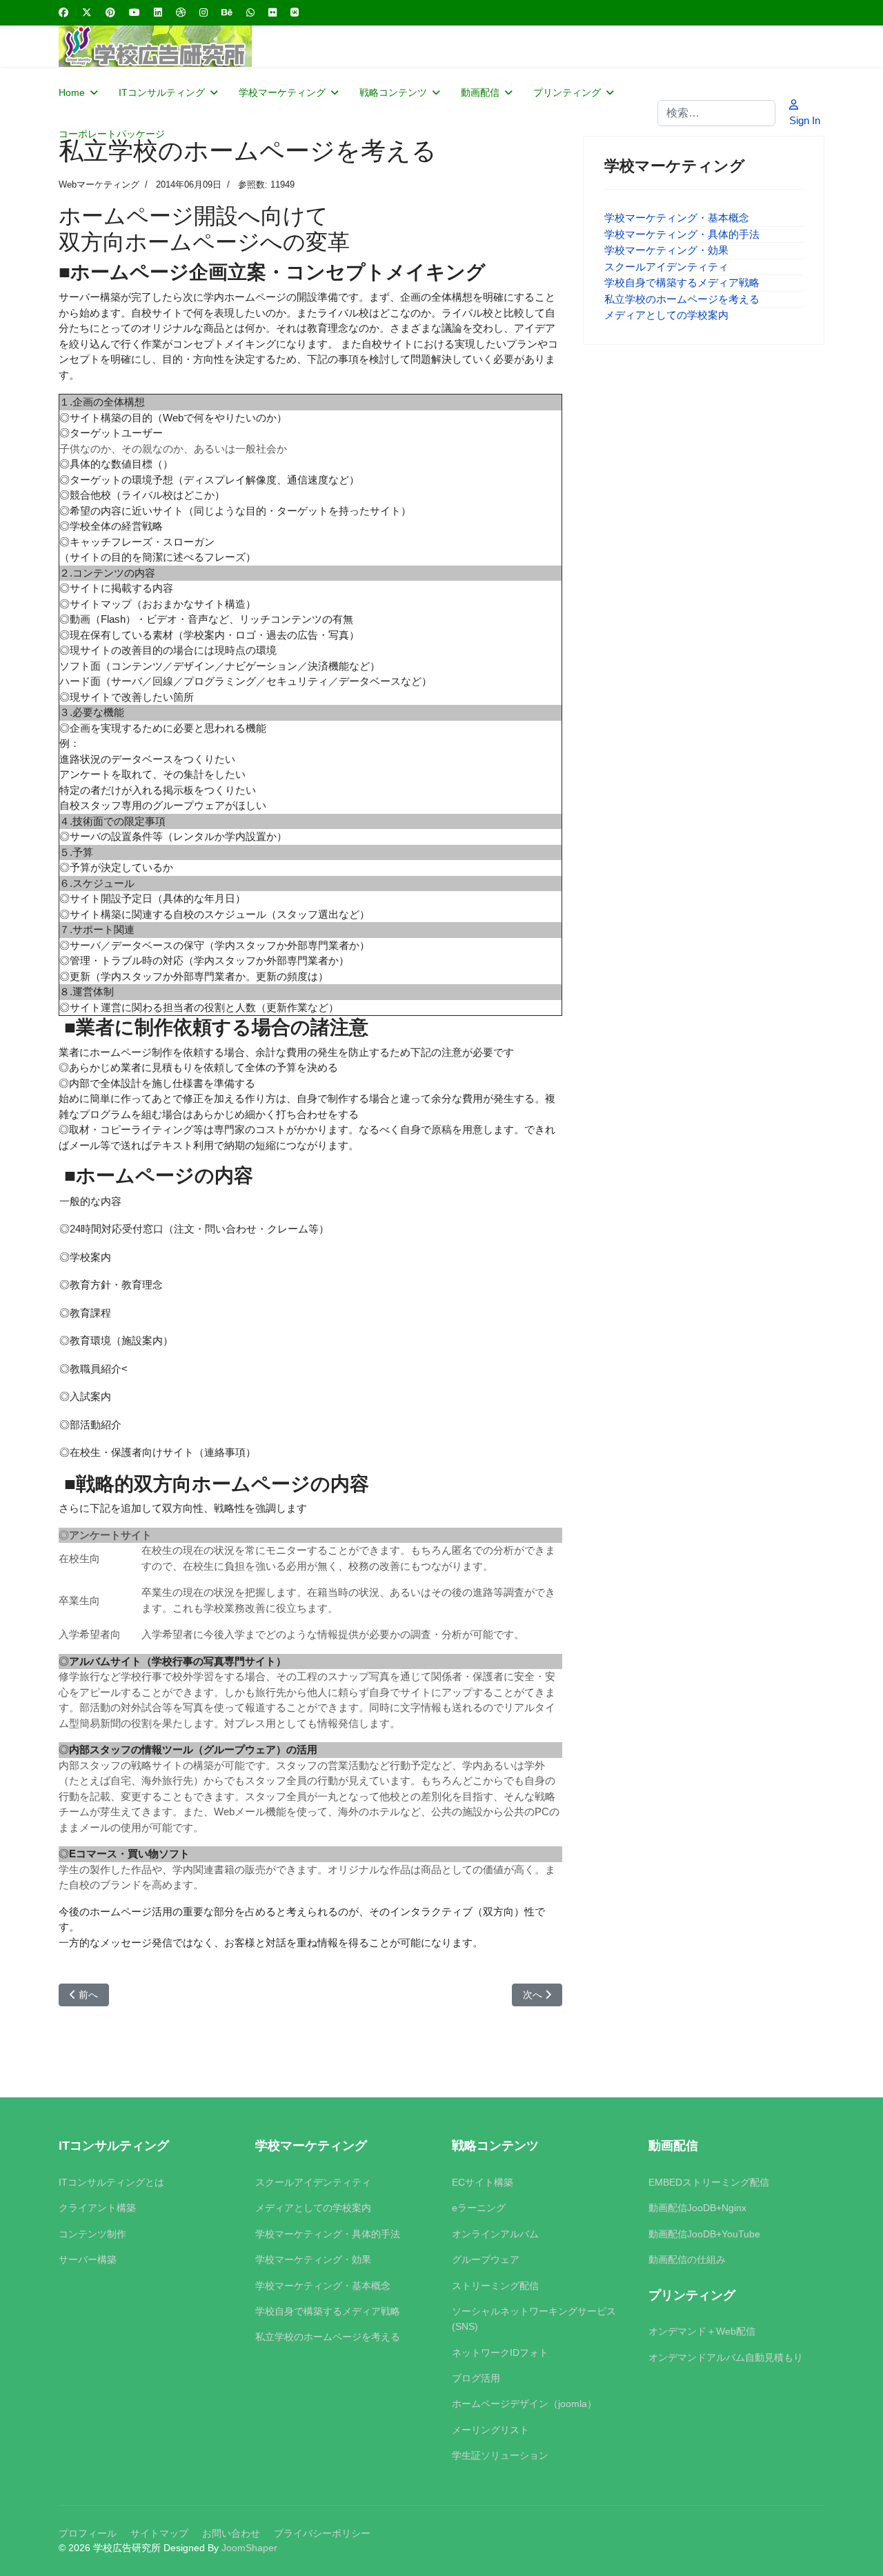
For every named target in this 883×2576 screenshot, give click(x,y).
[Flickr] (272, 12)
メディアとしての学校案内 (666, 315)
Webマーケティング (99, 184)
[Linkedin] (158, 12)
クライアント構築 (97, 2208)
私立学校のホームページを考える (682, 299)
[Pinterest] (110, 12)
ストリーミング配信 (495, 2286)
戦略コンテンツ (393, 92)
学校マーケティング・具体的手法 (682, 234)
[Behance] (227, 12)
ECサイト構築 (483, 2182)
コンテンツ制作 (92, 2234)
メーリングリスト (490, 2430)
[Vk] (295, 12)
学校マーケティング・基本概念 (677, 218)
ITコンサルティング (162, 92)
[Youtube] (135, 12)
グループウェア (486, 2259)
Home (72, 92)
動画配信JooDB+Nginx (697, 2208)
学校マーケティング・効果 (666, 250)
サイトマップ (159, 2533)
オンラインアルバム (495, 2234)
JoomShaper (249, 2548)
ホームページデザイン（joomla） (524, 2404)
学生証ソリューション (500, 2455)
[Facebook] (63, 12)
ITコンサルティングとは (111, 2182)
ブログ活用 (476, 2378)
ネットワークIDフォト (500, 2353)
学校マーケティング (282, 92)
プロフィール (88, 2533)
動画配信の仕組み (687, 2259)
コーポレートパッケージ (112, 134)
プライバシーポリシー (322, 2533)
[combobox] (716, 113)
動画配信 (480, 92)
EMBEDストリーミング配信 (709, 2182)
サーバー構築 (88, 2259)
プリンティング (567, 92)
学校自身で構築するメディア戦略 (682, 282)
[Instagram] (204, 12)
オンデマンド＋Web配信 (702, 2331)
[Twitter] (87, 12)
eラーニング (479, 2208)
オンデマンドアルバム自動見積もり (726, 2357)
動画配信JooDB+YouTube (704, 2234)
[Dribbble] (181, 12)
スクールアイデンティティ (666, 267)
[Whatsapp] (250, 12)
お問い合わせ (231, 2533)
